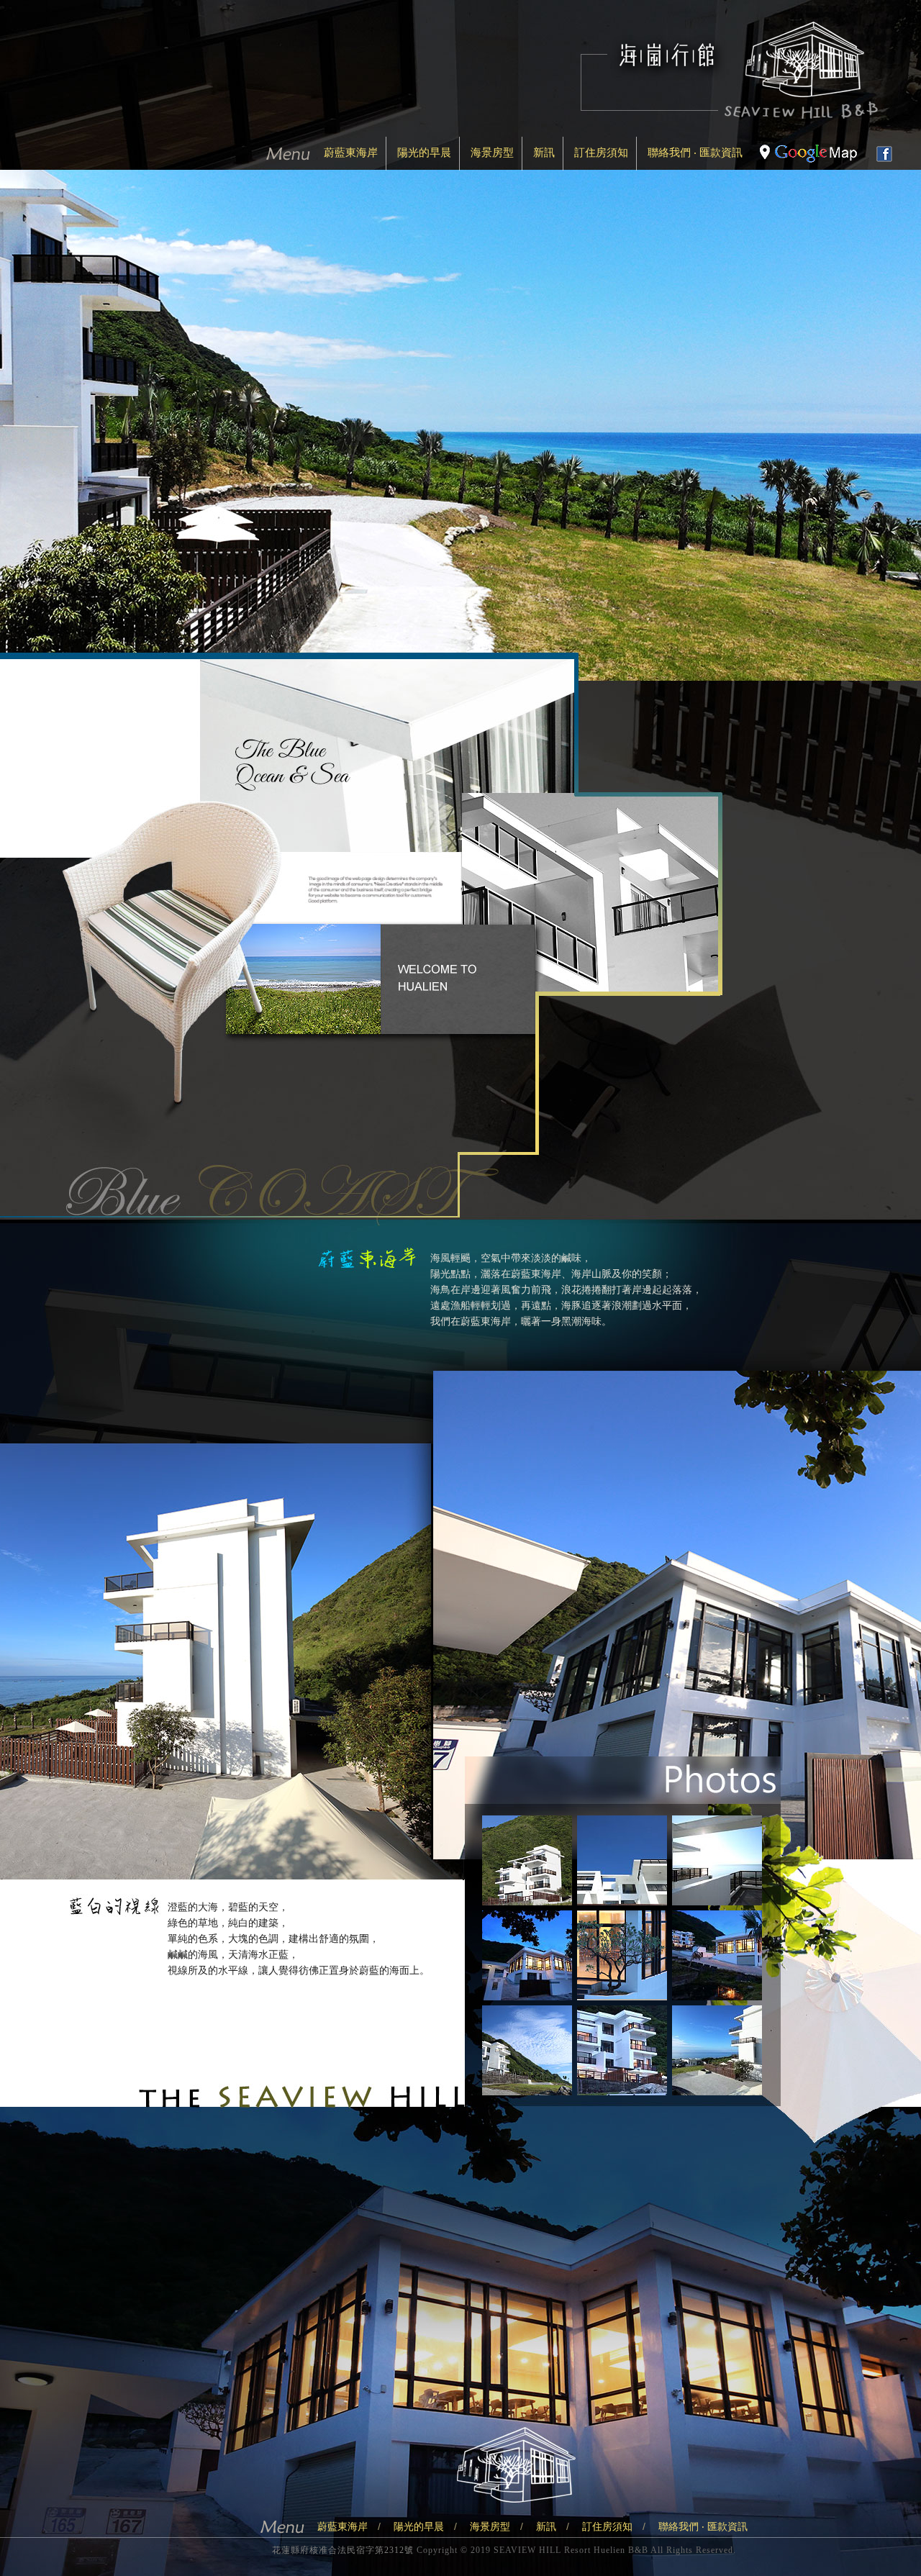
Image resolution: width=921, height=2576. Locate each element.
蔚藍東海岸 (351, 152)
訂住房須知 (601, 152)
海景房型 (492, 152)
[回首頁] (729, 115)
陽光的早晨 (424, 152)
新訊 (544, 152)
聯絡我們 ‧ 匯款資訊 (695, 152)
